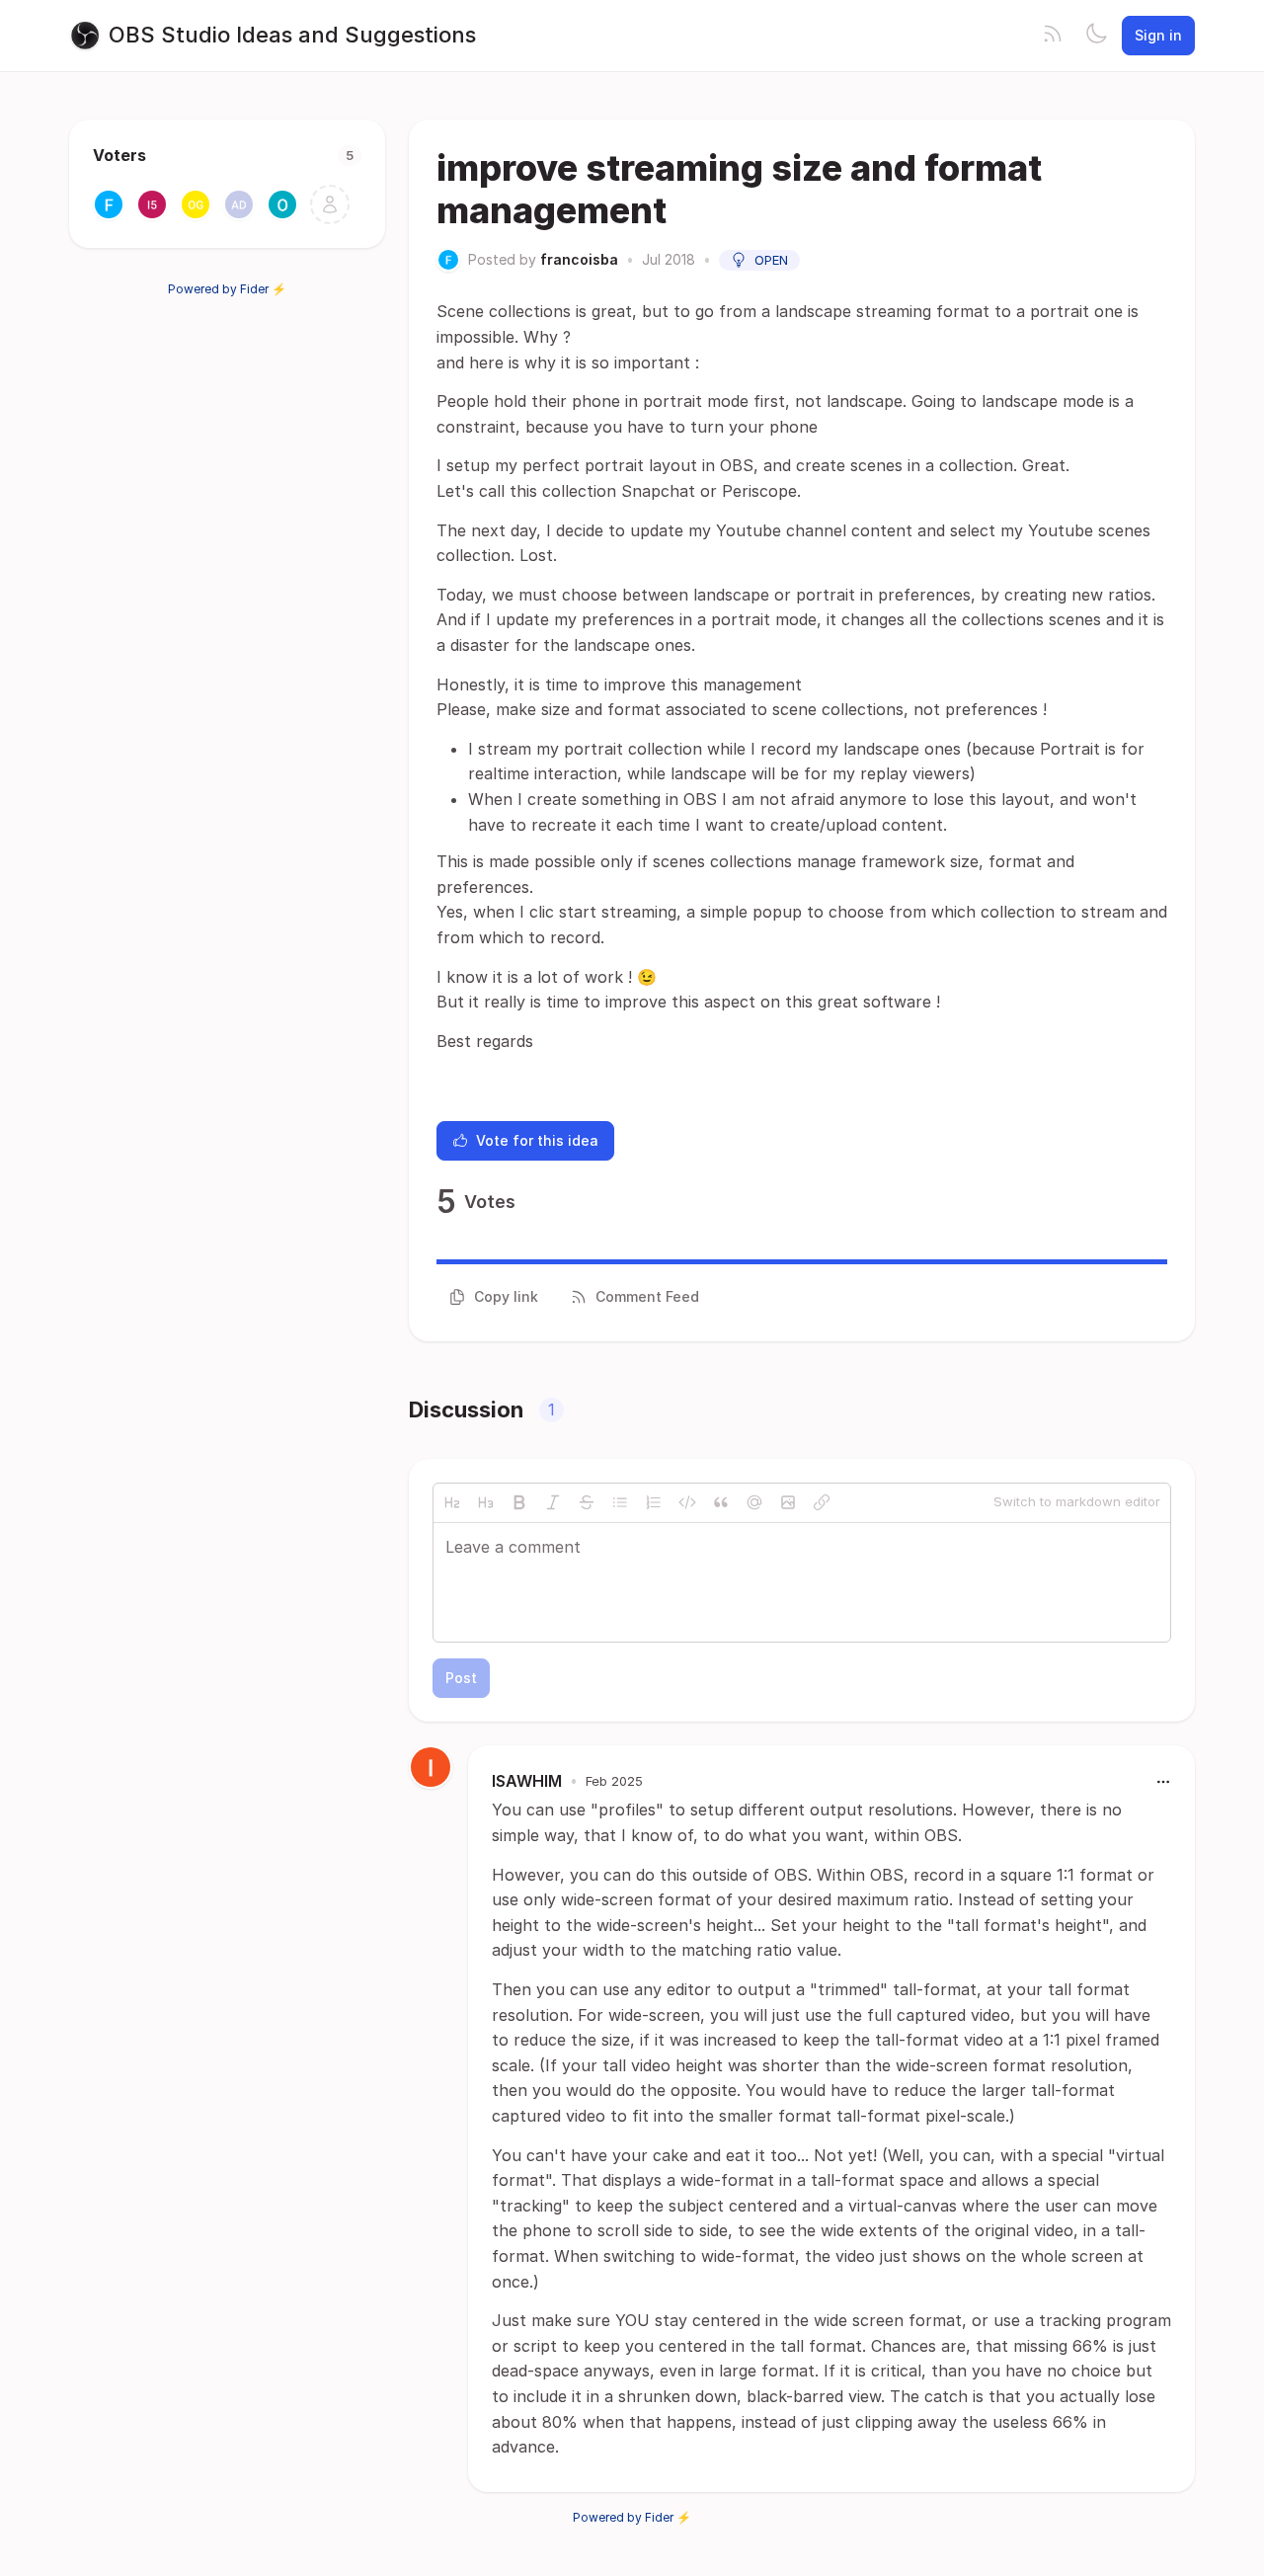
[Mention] (754, 1502)
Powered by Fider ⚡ (227, 289)
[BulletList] (620, 1502)
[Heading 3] (486, 1502)
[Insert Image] (788, 1502)
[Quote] (721, 1502)
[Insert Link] (822, 1502)
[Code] (687, 1502)
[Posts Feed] (1053, 36)
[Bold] (519, 1502)
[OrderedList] (654, 1502)
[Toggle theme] (1096, 36)
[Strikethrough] (587, 1502)
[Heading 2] (452, 1502)
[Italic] (553, 1502)
